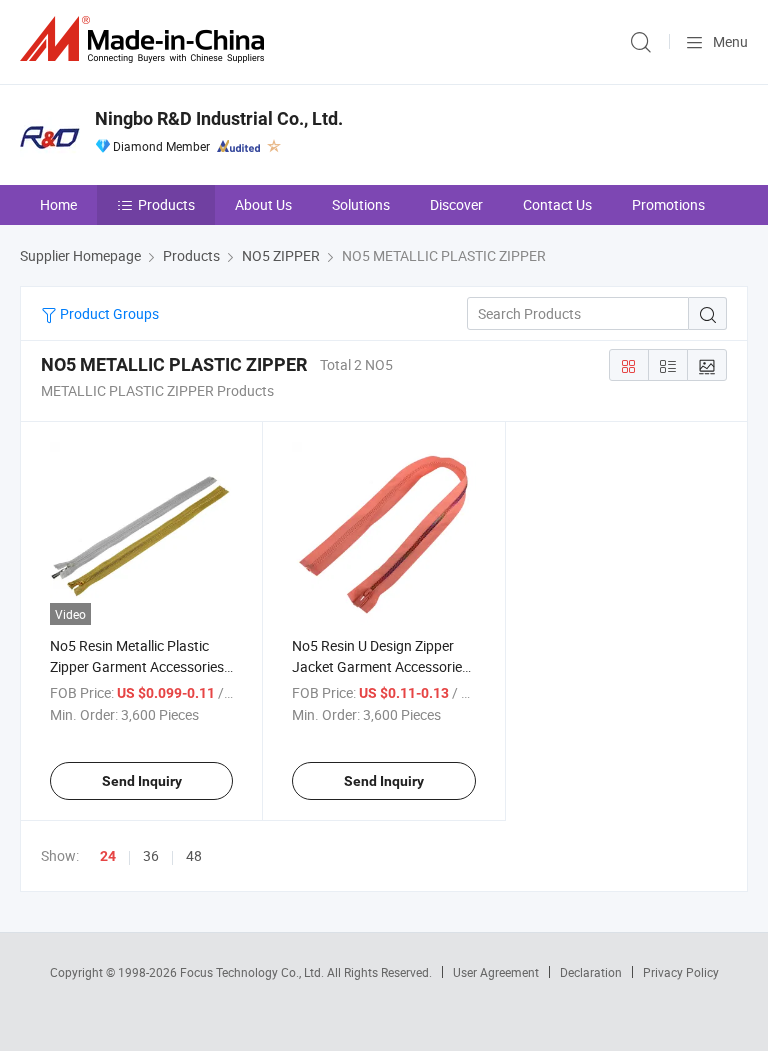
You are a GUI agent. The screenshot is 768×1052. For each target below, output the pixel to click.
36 (151, 855)
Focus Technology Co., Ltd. (253, 972)
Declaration (591, 972)
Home (58, 204)
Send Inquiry (142, 781)
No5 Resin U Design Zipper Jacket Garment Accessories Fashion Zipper (380, 666)
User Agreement (496, 972)
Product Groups (108, 313)
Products (166, 204)
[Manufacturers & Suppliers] (146, 39)
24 (108, 856)
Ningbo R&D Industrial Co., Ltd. (219, 118)
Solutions (361, 204)
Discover (456, 204)
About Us (263, 204)
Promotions (668, 204)
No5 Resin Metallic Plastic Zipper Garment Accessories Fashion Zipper (137, 666)
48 (194, 855)
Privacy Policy (681, 972)
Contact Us (557, 204)
